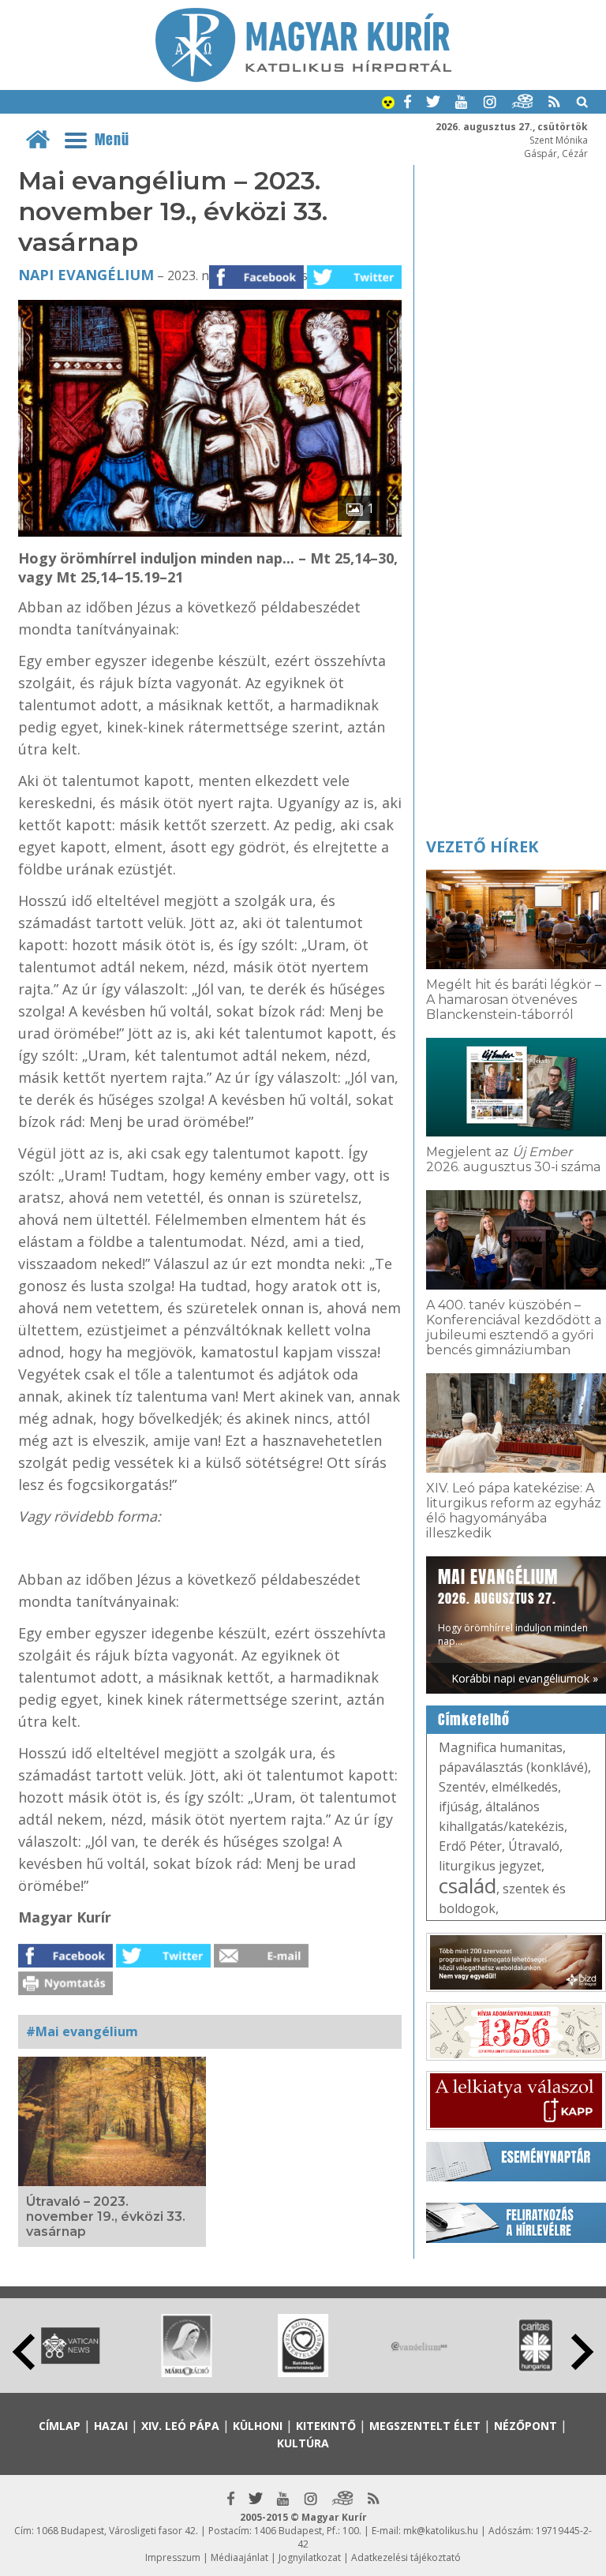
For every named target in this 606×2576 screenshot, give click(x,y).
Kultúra (303, 2443)
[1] (210, 532)
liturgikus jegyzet (490, 1866)
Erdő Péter (470, 1846)
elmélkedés (525, 1787)
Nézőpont (526, 2426)
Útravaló (534, 1846)
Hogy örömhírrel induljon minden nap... (513, 1606)
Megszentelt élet (425, 2426)
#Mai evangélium (82, 2031)
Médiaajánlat (239, 2557)
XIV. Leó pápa (180, 2426)
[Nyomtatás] (65, 1990)
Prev (24, 2352)
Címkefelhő (474, 1720)
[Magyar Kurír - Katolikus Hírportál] (303, 77)
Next (582, 2352)
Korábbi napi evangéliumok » (525, 1678)
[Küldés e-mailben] (261, 1963)
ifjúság (459, 1807)
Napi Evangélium (86, 275)
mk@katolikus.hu (441, 2531)
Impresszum (173, 2557)
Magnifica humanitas (501, 1747)
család (468, 1885)
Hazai (111, 2426)
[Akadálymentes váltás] (388, 104)
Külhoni (258, 2426)
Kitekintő (326, 2426)
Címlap (60, 2426)
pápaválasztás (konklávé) (513, 1767)
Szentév (462, 1787)
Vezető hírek (482, 846)
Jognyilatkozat (310, 2557)
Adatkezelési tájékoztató (406, 2557)
